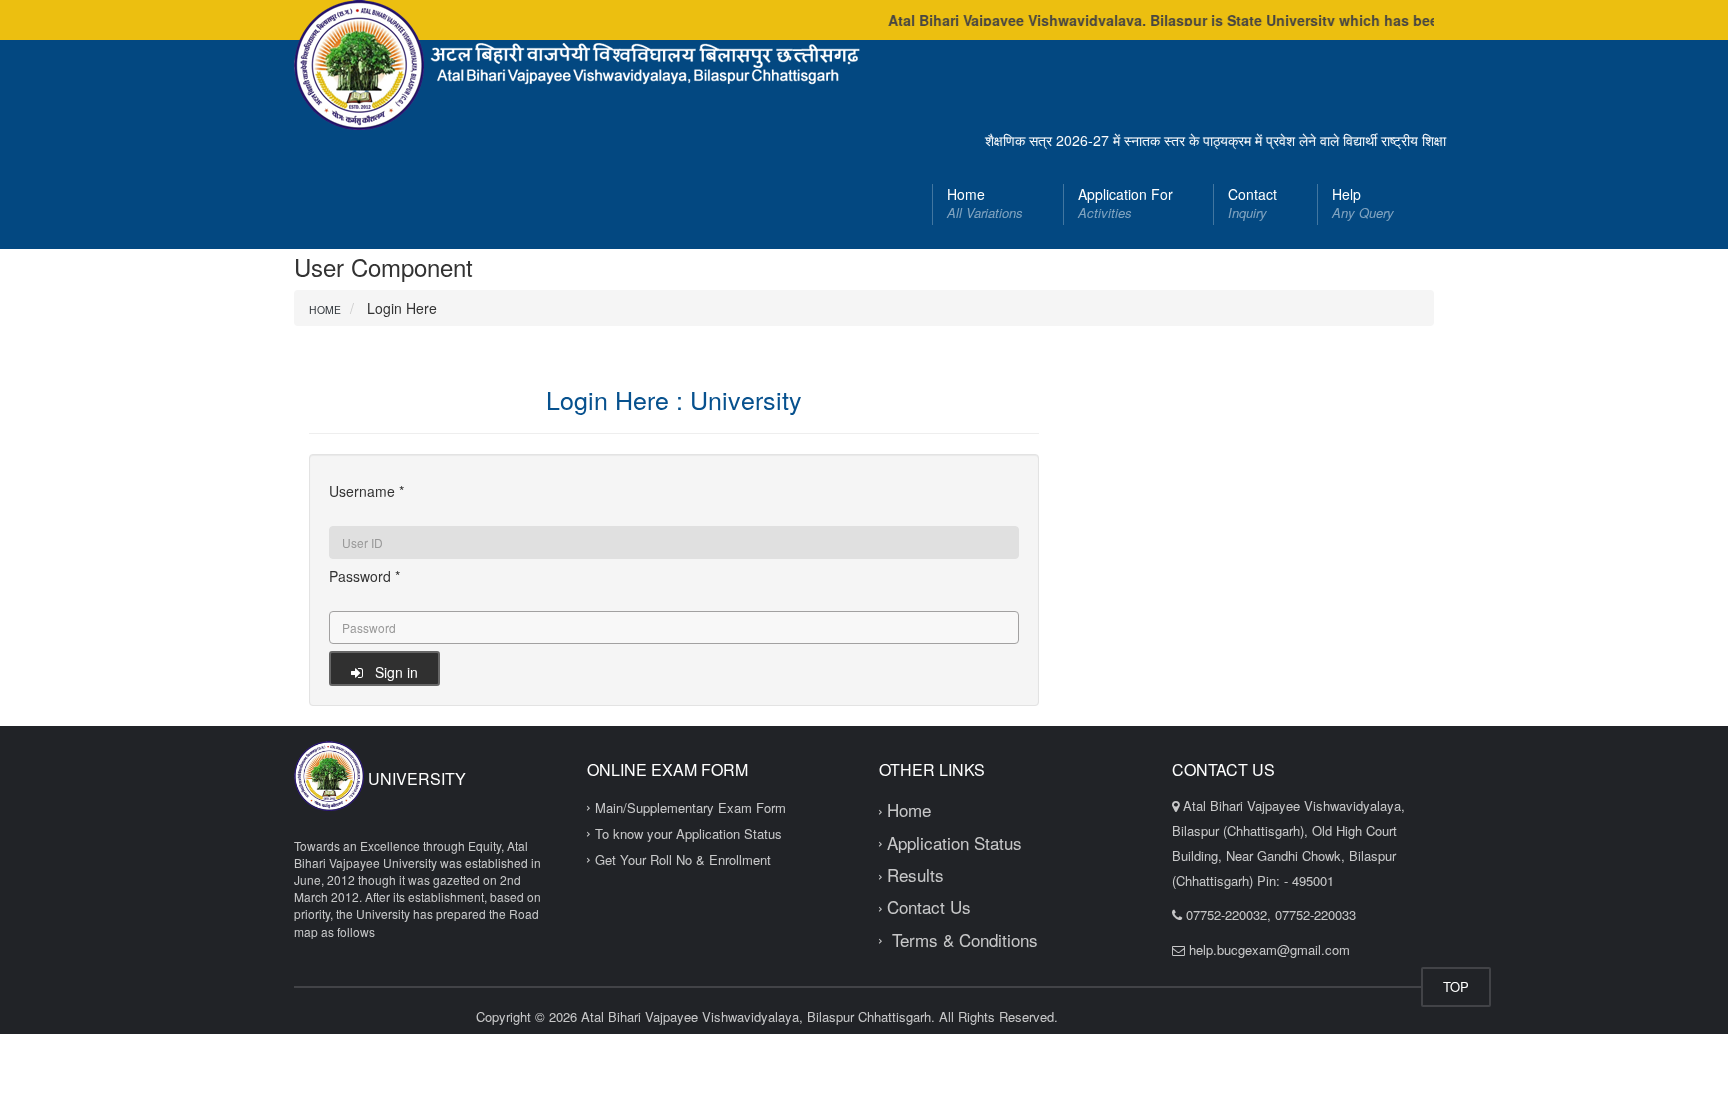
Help (1363, 203)
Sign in (390, 672)
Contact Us (929, 906)
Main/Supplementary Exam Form (690, 807)
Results (915, 874)
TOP (1456, 986)
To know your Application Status (688, 833)
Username (366, 491)
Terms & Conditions (962, 939)
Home (985, 203)
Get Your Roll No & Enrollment (683, 859)
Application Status (954, 842)
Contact (1252, 203)
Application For (1125, 203)
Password (364, 576)
